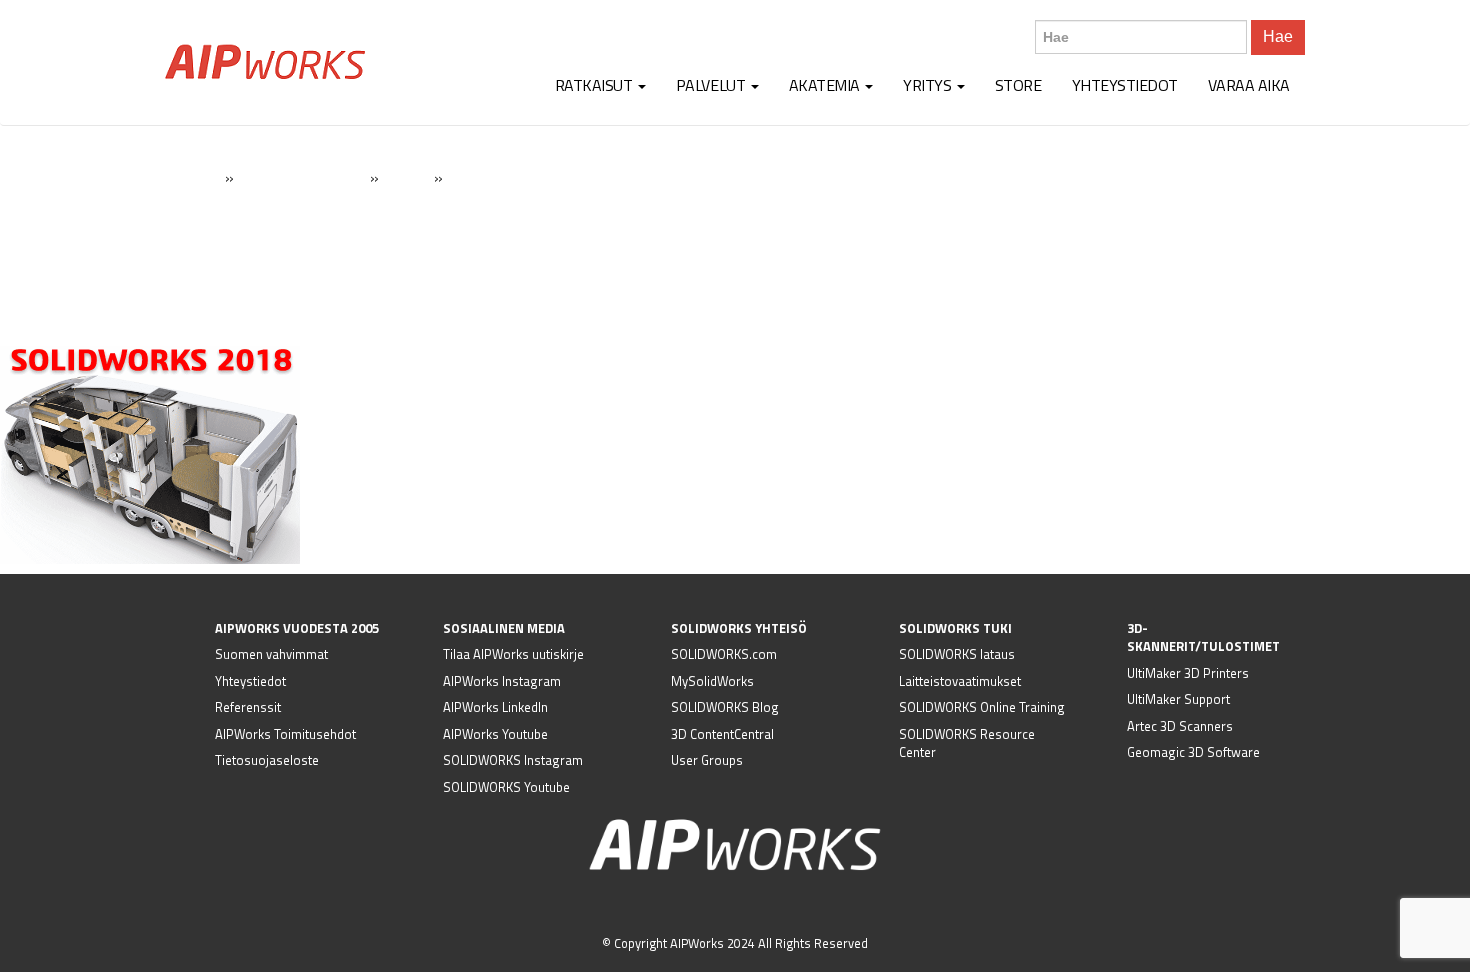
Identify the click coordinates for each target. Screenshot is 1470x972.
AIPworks (265, 62)
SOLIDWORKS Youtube (506, 787)
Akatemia (826, 85)
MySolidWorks (712, 681)
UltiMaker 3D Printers (1188, 673)
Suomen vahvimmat (271, 654)
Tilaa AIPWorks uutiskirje (513, 654)
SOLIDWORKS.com (724, 654)
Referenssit (248, 707)
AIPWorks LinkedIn (495, 707)
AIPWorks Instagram (502, 681)
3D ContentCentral (722, 734)
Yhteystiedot (1125, 85)
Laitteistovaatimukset (960, 681)
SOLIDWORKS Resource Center (967, 743)
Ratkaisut (595, 85)
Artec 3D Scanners (1180, 726)
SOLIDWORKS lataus (957, 654)
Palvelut (712, 85)
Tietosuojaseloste (267, 760)
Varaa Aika (1249, 85)
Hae (1278, 36)
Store (1018, 85)
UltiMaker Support (1178, 699)
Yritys (929, 85)
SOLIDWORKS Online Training (982, 707)
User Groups (707, 760)
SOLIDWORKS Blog (725, 707)
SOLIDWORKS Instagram (513, 760)
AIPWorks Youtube (495, 734)
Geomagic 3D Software (1193, 752)
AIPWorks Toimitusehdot (285, 734)
